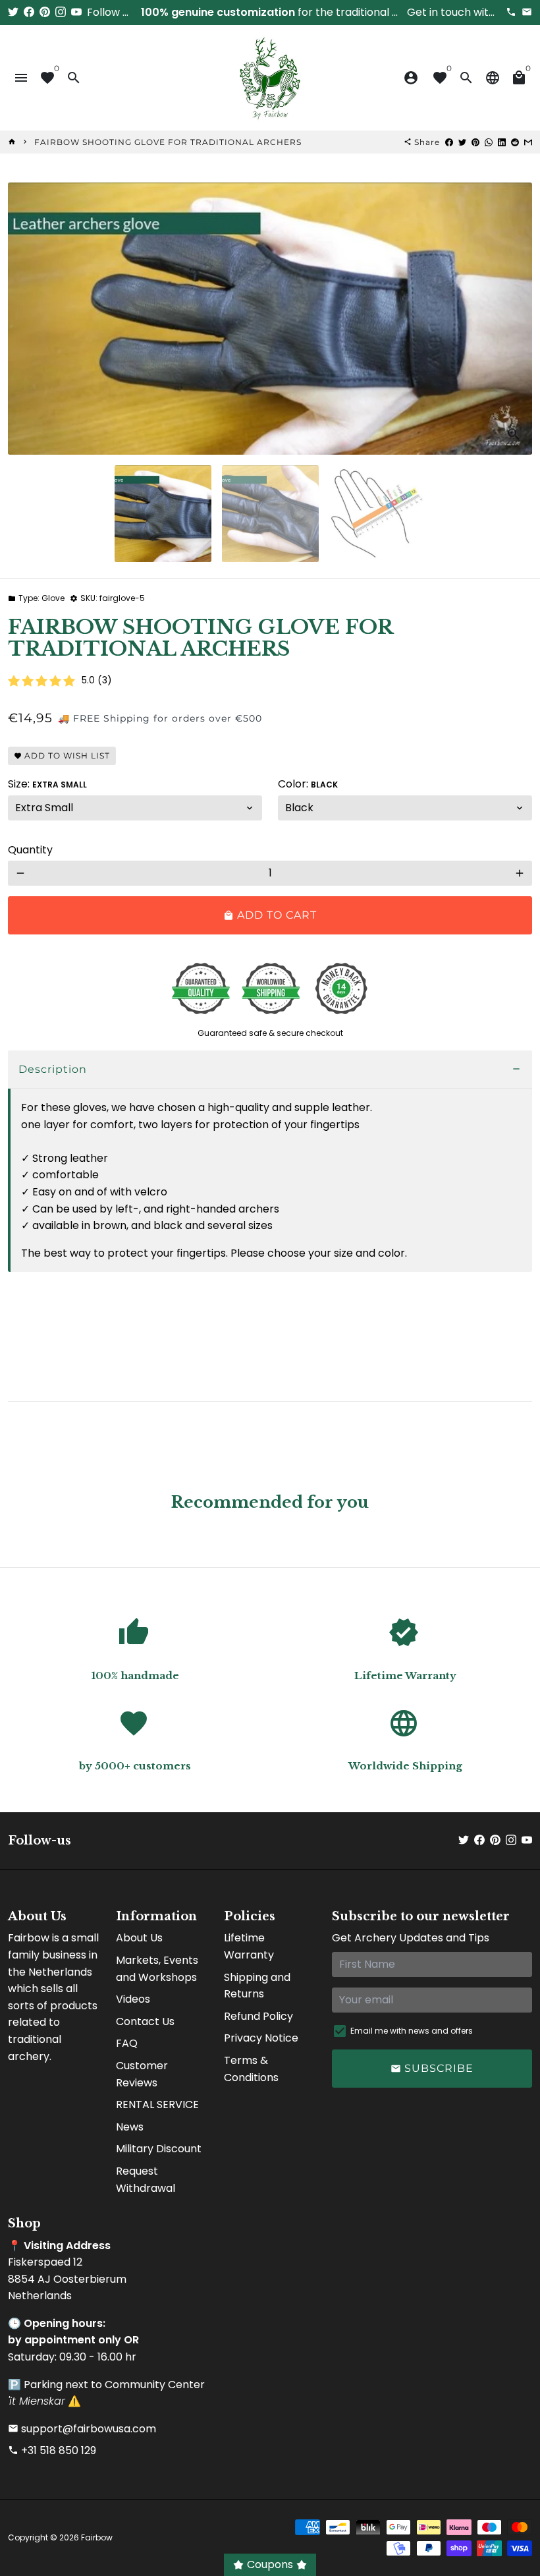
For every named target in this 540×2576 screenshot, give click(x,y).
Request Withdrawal (146, 2180)
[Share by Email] (528, 142)
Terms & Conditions (251, 2069)
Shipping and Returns (257, 1986)
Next (514, 318)
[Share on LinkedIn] (502, 142)
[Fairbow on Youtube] (76, 12)
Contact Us (145, 2021)
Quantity (30, 850)
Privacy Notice (261, 2038)
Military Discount (159, 2149)
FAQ (127, 2043)
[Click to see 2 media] (270, 514)
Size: (47, 784)
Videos (133, 1999)
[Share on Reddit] (515, 142)
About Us (139, 1938)
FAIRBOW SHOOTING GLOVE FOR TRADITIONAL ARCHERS (168, 142)
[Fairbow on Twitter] (13, 12)
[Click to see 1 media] (163, 514)
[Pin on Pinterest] (475, 142)
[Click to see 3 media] (378, 514)
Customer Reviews (142, 2074)
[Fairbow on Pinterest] (45, 12)
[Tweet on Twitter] (462, 142)
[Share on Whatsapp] (489, 142)
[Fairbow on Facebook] (29, 12)
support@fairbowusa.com (82, 2429)
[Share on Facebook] (449, 142)
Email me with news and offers (412, 2031)
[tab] (270, 1070)
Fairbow (97, 2537)
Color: (308, 784)
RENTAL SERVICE (157, 2104)
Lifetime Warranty (249, 1946)
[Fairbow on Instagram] (61, 12)
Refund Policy (258, 2016)
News (130, 2127)
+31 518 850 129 (52, 2450)
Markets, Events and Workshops (157, 1969)
